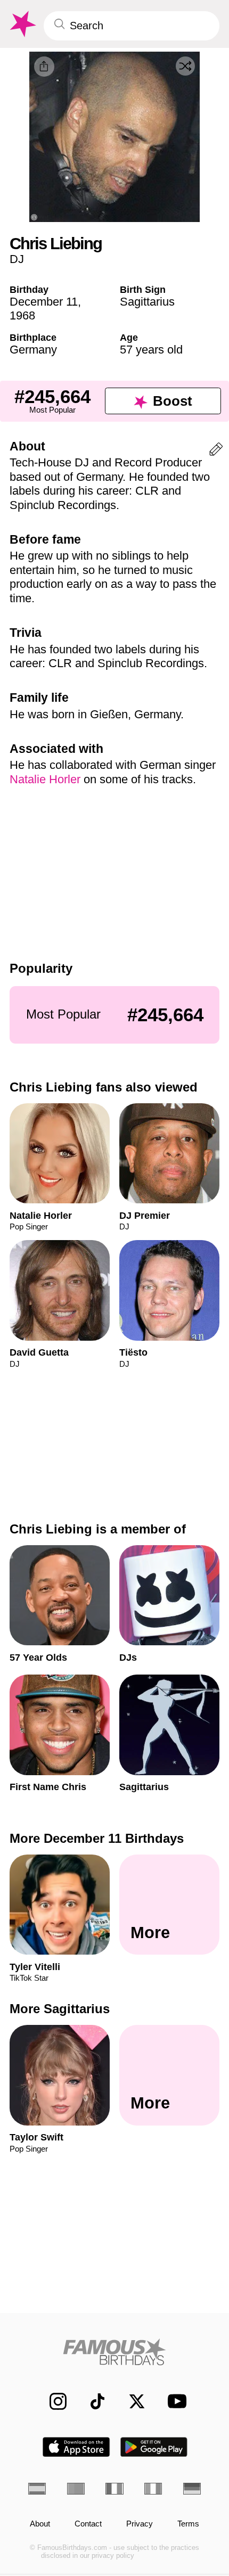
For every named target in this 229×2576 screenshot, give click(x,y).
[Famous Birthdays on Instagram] (52, 2401)
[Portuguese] (76, 2489)
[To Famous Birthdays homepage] (22, 24)
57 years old (151, 350)
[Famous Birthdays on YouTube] (174, 2401)
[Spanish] (37, 2489)
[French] (114, 2489)
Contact (88, 2524)
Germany (33, 350)
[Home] (114, 2352)
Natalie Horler (45, 779)
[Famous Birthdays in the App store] (76, 2447)
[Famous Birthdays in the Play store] (154, 2447)
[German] (192, 2489)
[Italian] (153, 2489)
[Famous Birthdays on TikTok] (92, 2401)
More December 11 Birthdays (97, 1838)
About (40, 2524)
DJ (17, 259)
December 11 (44, 302)
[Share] (44, 67)
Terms (188, 2524)
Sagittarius (147, 302)
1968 (22, 315)
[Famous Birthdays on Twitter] (131, 2401)
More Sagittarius (60, 2009)
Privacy (140, 2524)
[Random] (185, 66)
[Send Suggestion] (216, 451)
